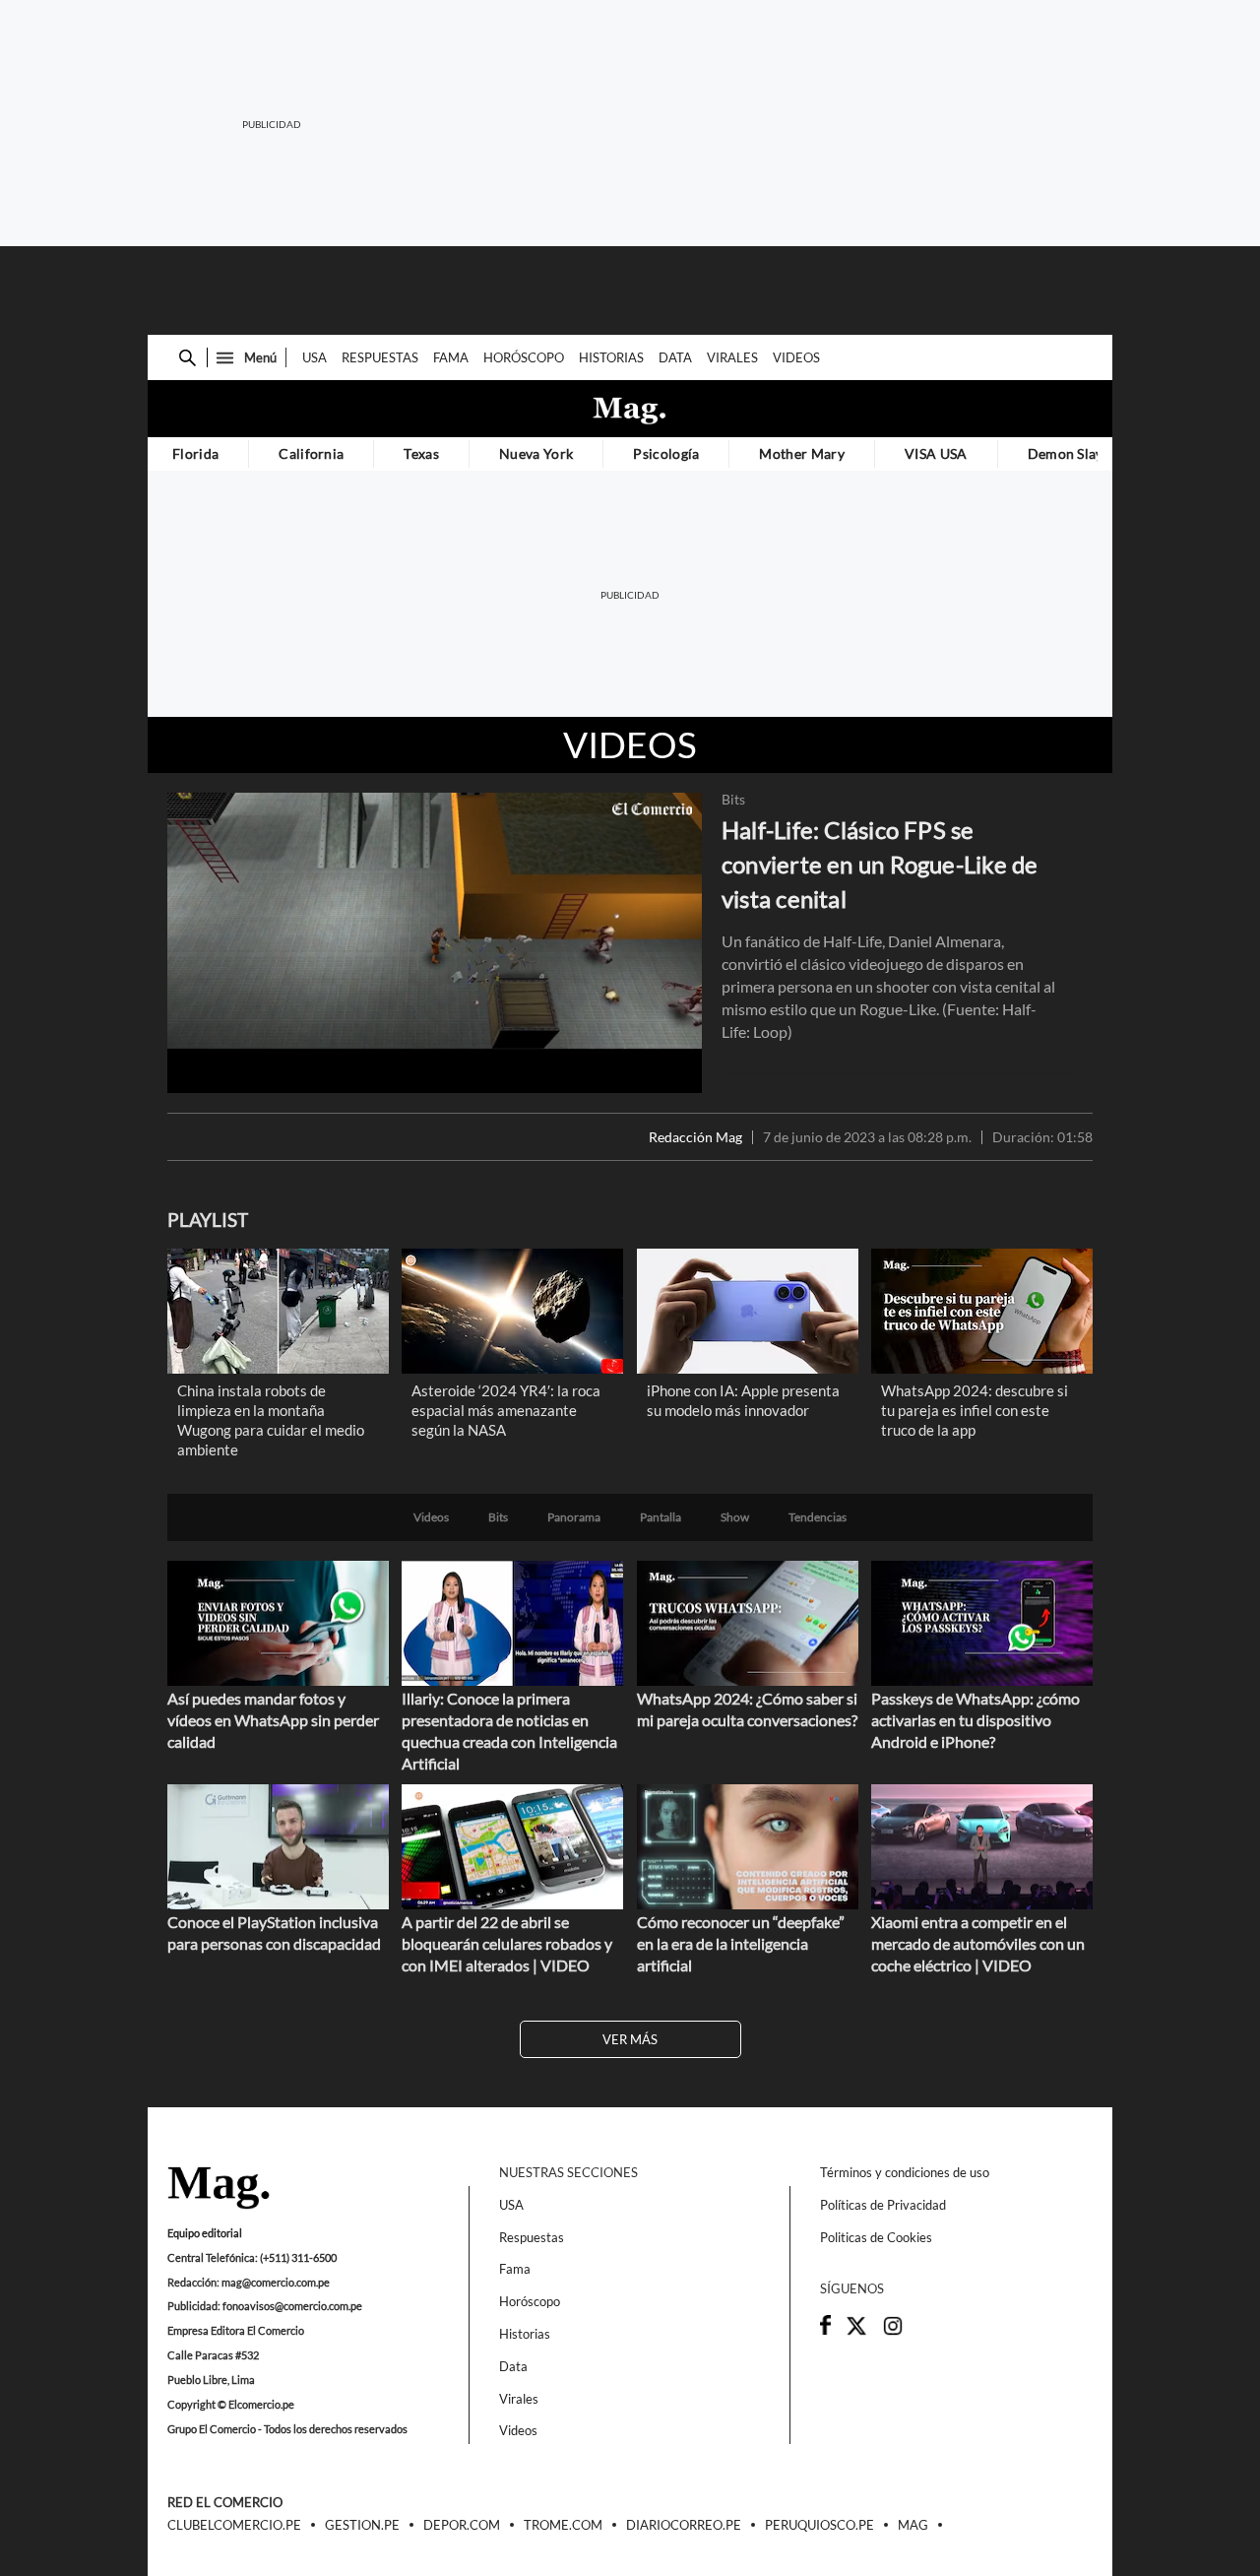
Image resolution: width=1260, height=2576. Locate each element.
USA (315, 357)
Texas (421, 453)
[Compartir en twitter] (856, 2332)
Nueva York (536, 453)
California (311, 453)
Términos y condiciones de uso (905, 2172)
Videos (796, 357)
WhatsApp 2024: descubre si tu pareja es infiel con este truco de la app (975, 1410)
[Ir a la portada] (219, 2189)
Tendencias (818, 1517)
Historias (611, 357)
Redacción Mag (695, 1137)
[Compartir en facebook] (825, 2330)
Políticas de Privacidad (883, 2205)
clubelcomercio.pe (234, 2526)
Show (735, 1517)
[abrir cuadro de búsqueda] (188, 358)
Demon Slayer (1072, 453)
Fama (451, 357)
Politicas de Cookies (876, 2237)
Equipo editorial (205, 2233)
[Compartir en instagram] (893, 2332)
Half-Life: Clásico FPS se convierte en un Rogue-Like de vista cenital (880, 864)
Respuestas (380, 357)
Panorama (574, 1517)
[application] (435, 943)
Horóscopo (524, 357)
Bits (733, 800)
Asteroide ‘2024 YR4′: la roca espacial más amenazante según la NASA (506, 1410)
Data (675, 357)
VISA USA (936, 453)
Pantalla (661, 1517)
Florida (195, 453)
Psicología (666, 453)
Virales (732, 357)
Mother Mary (802, 453)
